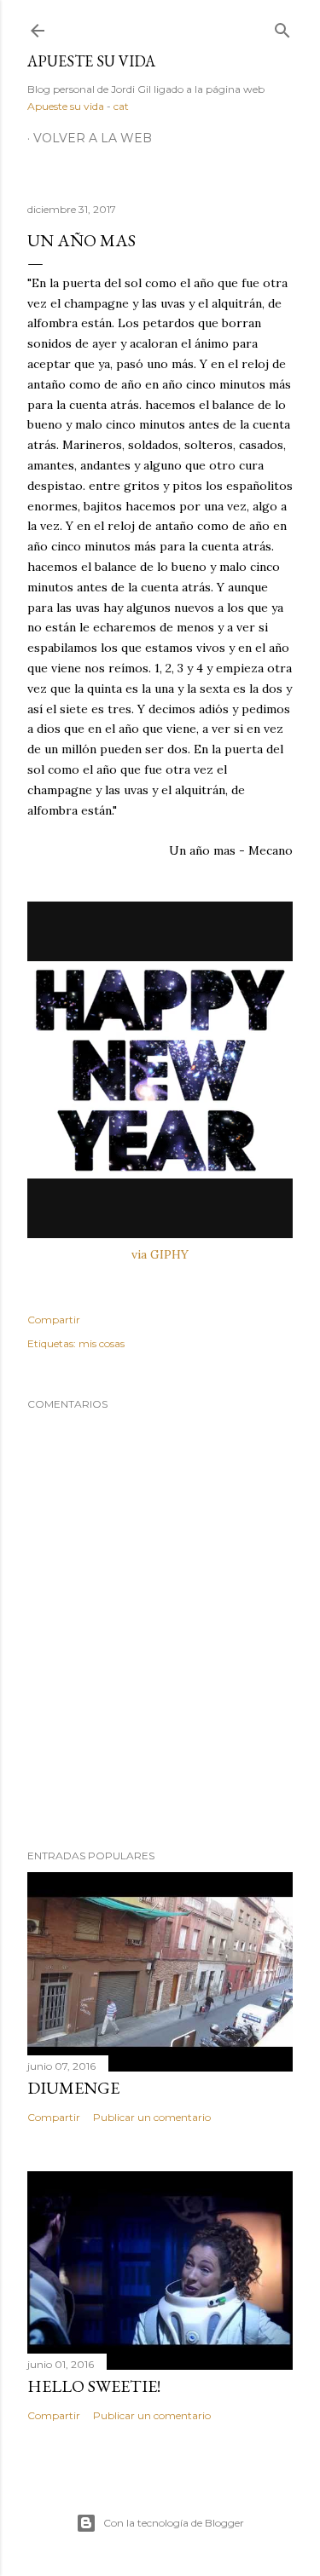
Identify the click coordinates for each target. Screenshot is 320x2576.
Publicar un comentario (152, 2117)
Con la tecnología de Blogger (174, 2523)
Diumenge (73, 2088)
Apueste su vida (91, 61)
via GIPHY (160, 1254)
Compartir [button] (54, 1320)
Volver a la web (93, 138)
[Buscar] (282, 27)
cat (121, 106)
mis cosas (102, 1343)
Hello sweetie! (94, 2386)
